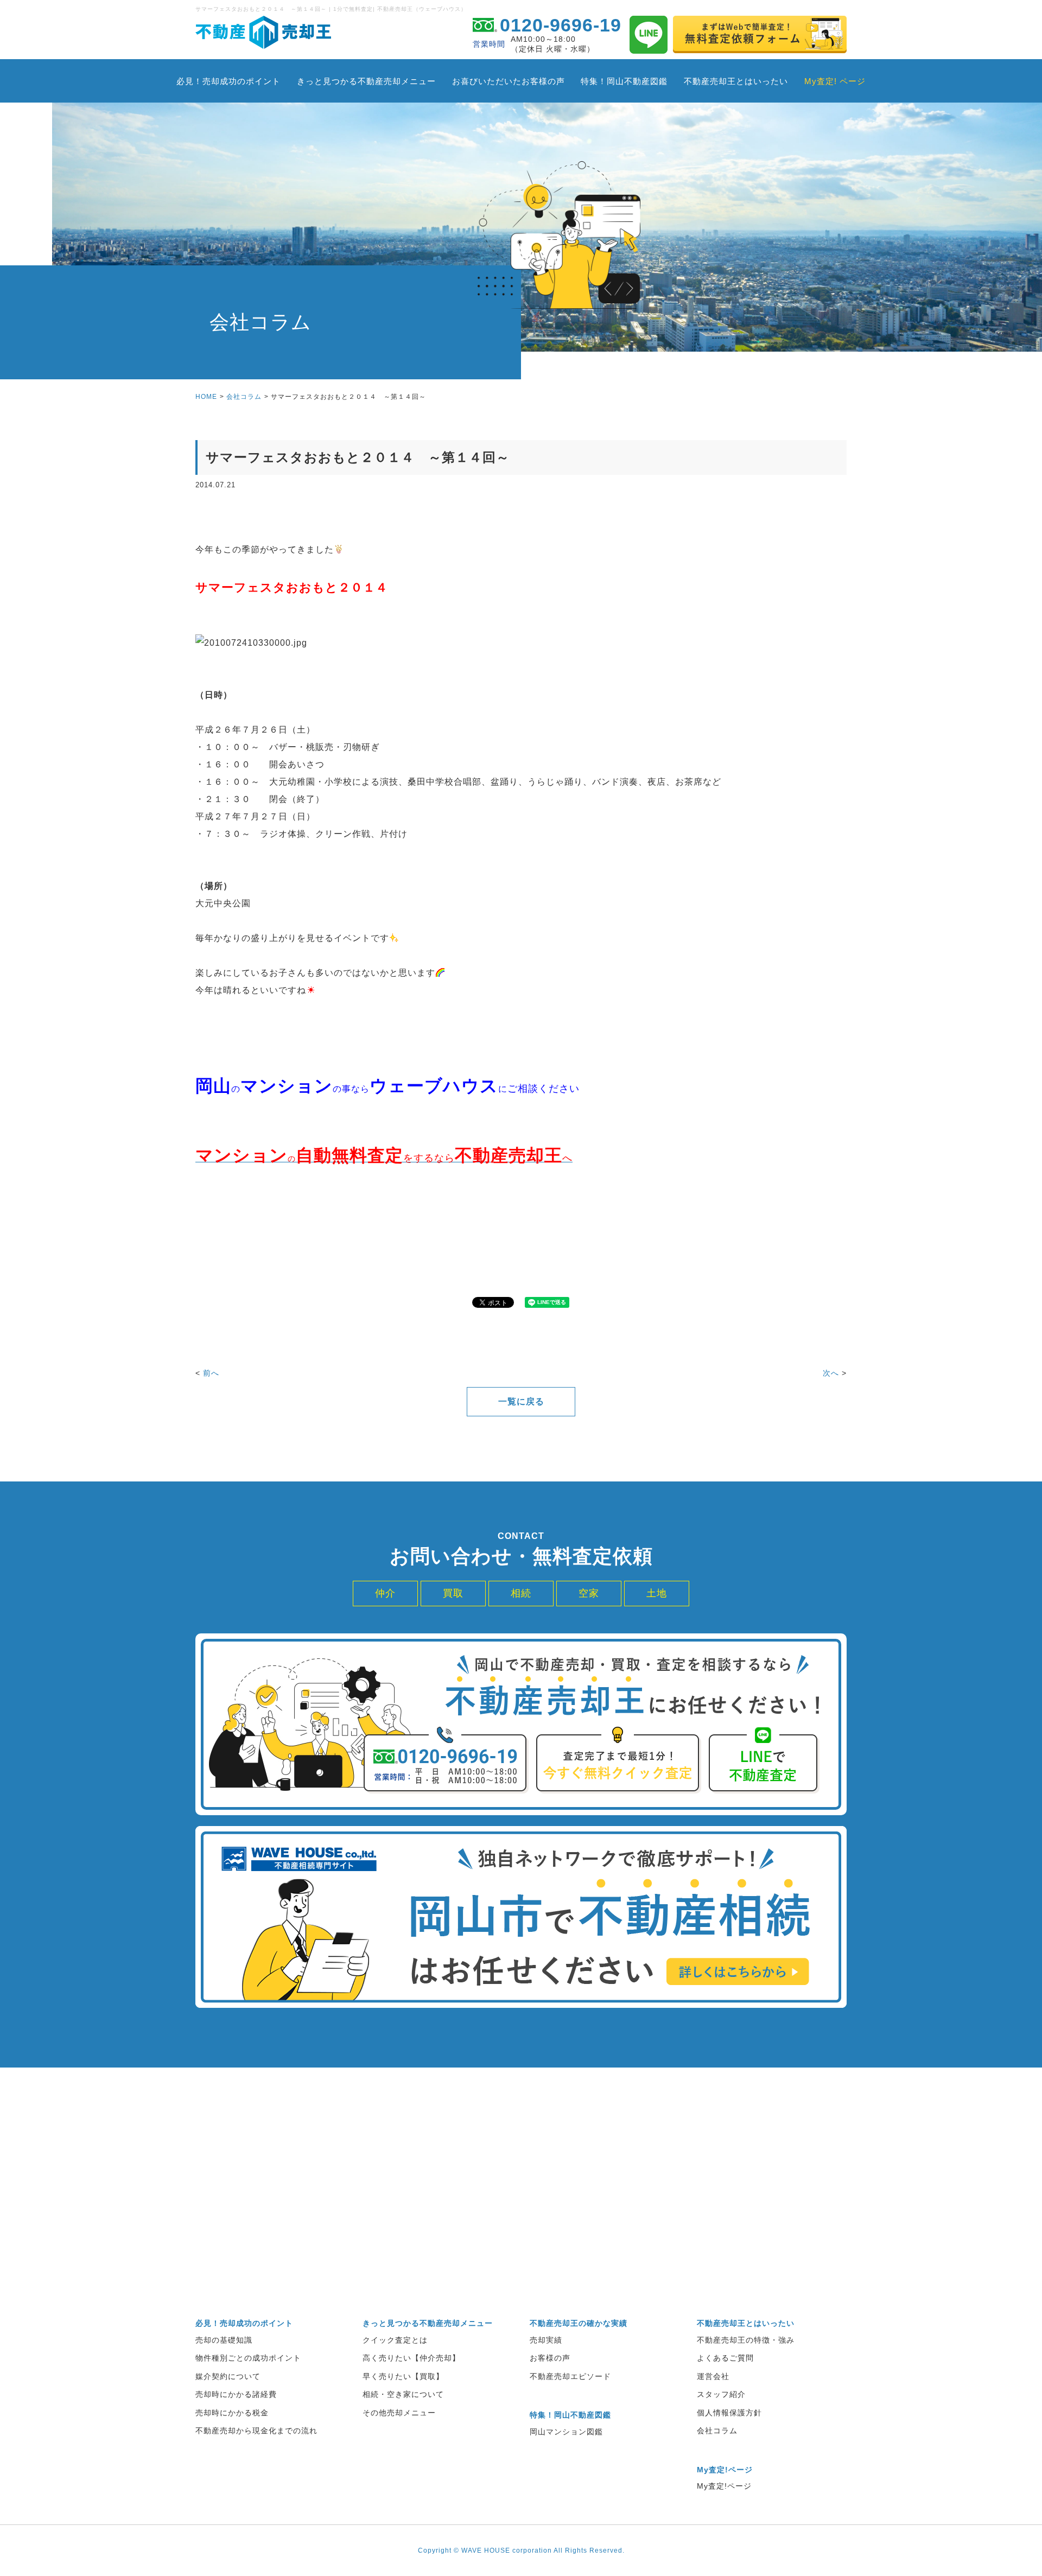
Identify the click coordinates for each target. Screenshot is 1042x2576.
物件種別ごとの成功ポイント (248, 2358)
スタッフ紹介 (721, 2394)
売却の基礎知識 (224, 2340)
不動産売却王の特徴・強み (746, 2340)
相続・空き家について (403, 2394)
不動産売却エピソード (570, 2376)
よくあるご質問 (725, 2358)
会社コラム (244, 397)
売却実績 (546, 2340)
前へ (211, 1373)
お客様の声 (550, 2358)
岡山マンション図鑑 (566, 2432)
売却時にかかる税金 (232, 2413)
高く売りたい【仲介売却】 (411, 2358)
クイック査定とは (395, 2340)
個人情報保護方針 (729, 2413)
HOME (206, 397)
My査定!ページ (724, 2486)
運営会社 (713, 2376)
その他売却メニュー (399, 2413)
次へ (831, 1373)
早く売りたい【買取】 (403, 2376)
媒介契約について (228, 2376)
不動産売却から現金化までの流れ (256, 2431)
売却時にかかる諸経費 (236, 2394)
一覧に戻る (521, 1401)
